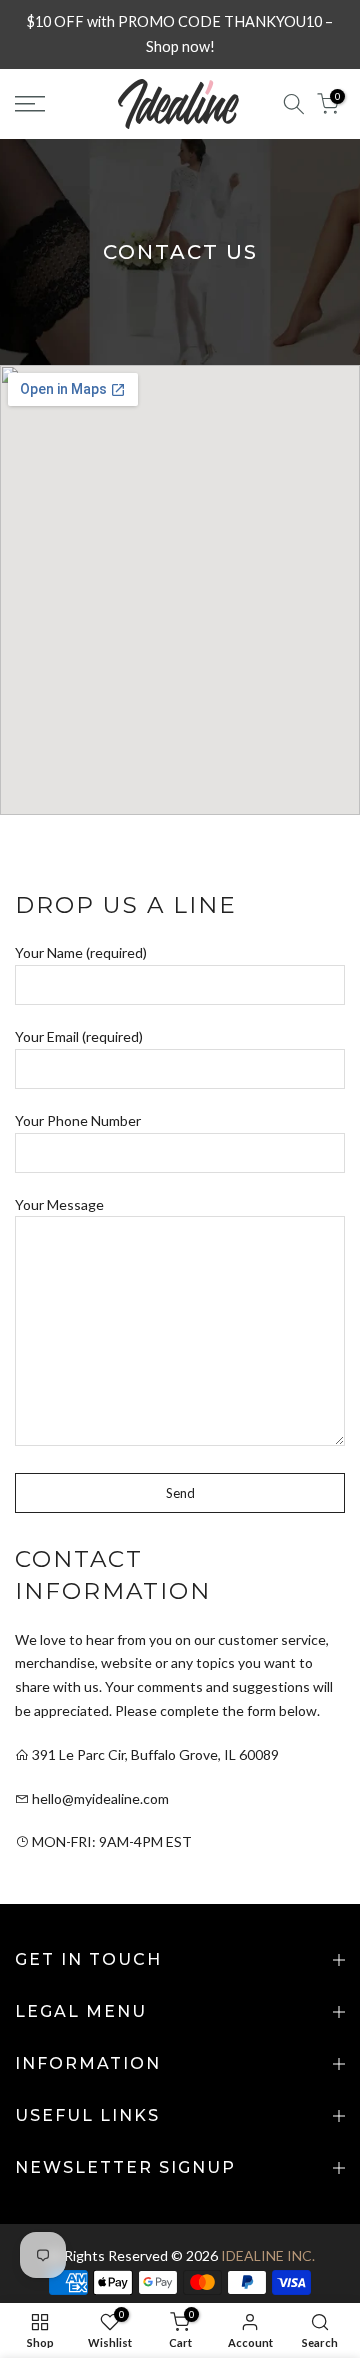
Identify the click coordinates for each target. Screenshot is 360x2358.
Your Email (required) (79, 1036)
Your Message (59, 1204)
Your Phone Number (78, 1120)
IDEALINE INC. (268, 2255)
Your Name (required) (81, 952)
